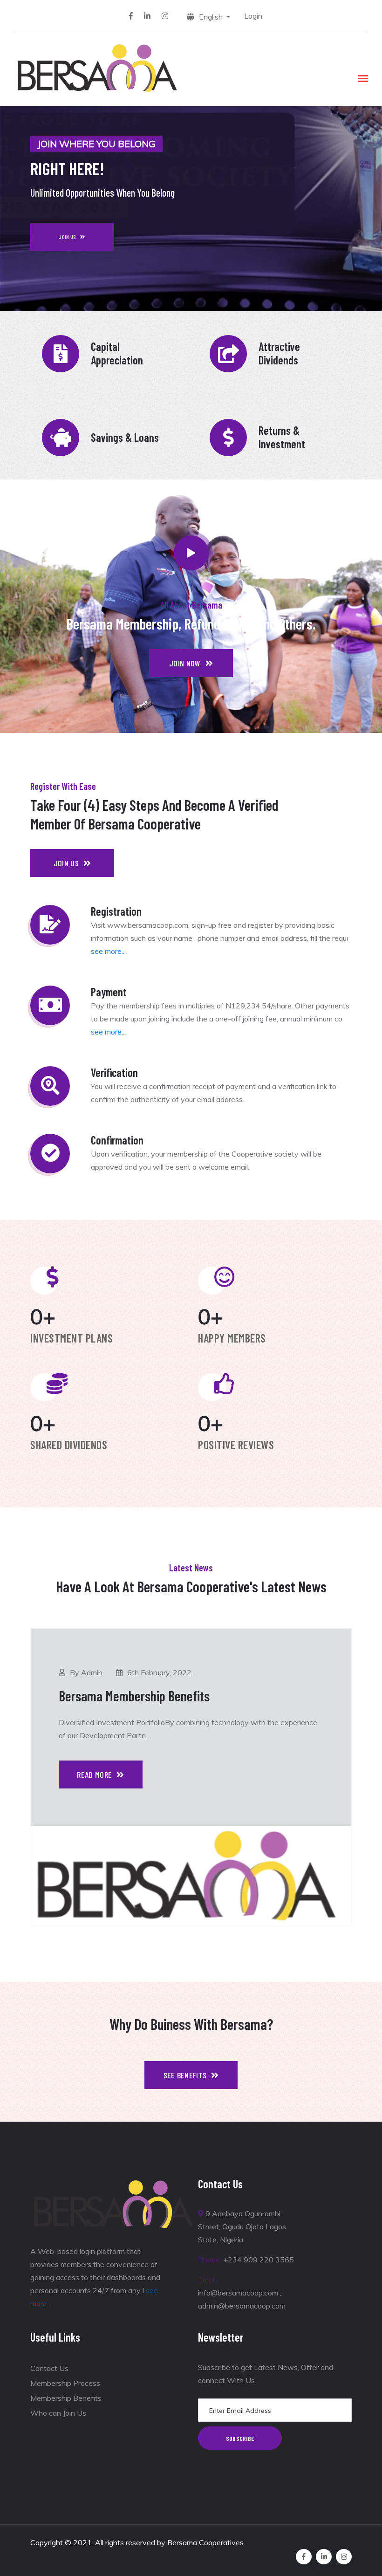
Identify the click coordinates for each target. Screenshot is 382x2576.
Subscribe (240, 2438)
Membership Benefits (66, 2398)
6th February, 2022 (159, 1672)
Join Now (185, 663)
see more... (108, 951)
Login (253, 16)
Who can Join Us (58, 2413)
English (212, 17)
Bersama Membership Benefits (134, 1696)
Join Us (67, 237)
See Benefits (185, 2075)
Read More (94, 1774)
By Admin (86, 1672)
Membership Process (65, 2383)
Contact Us (49, 2368)
